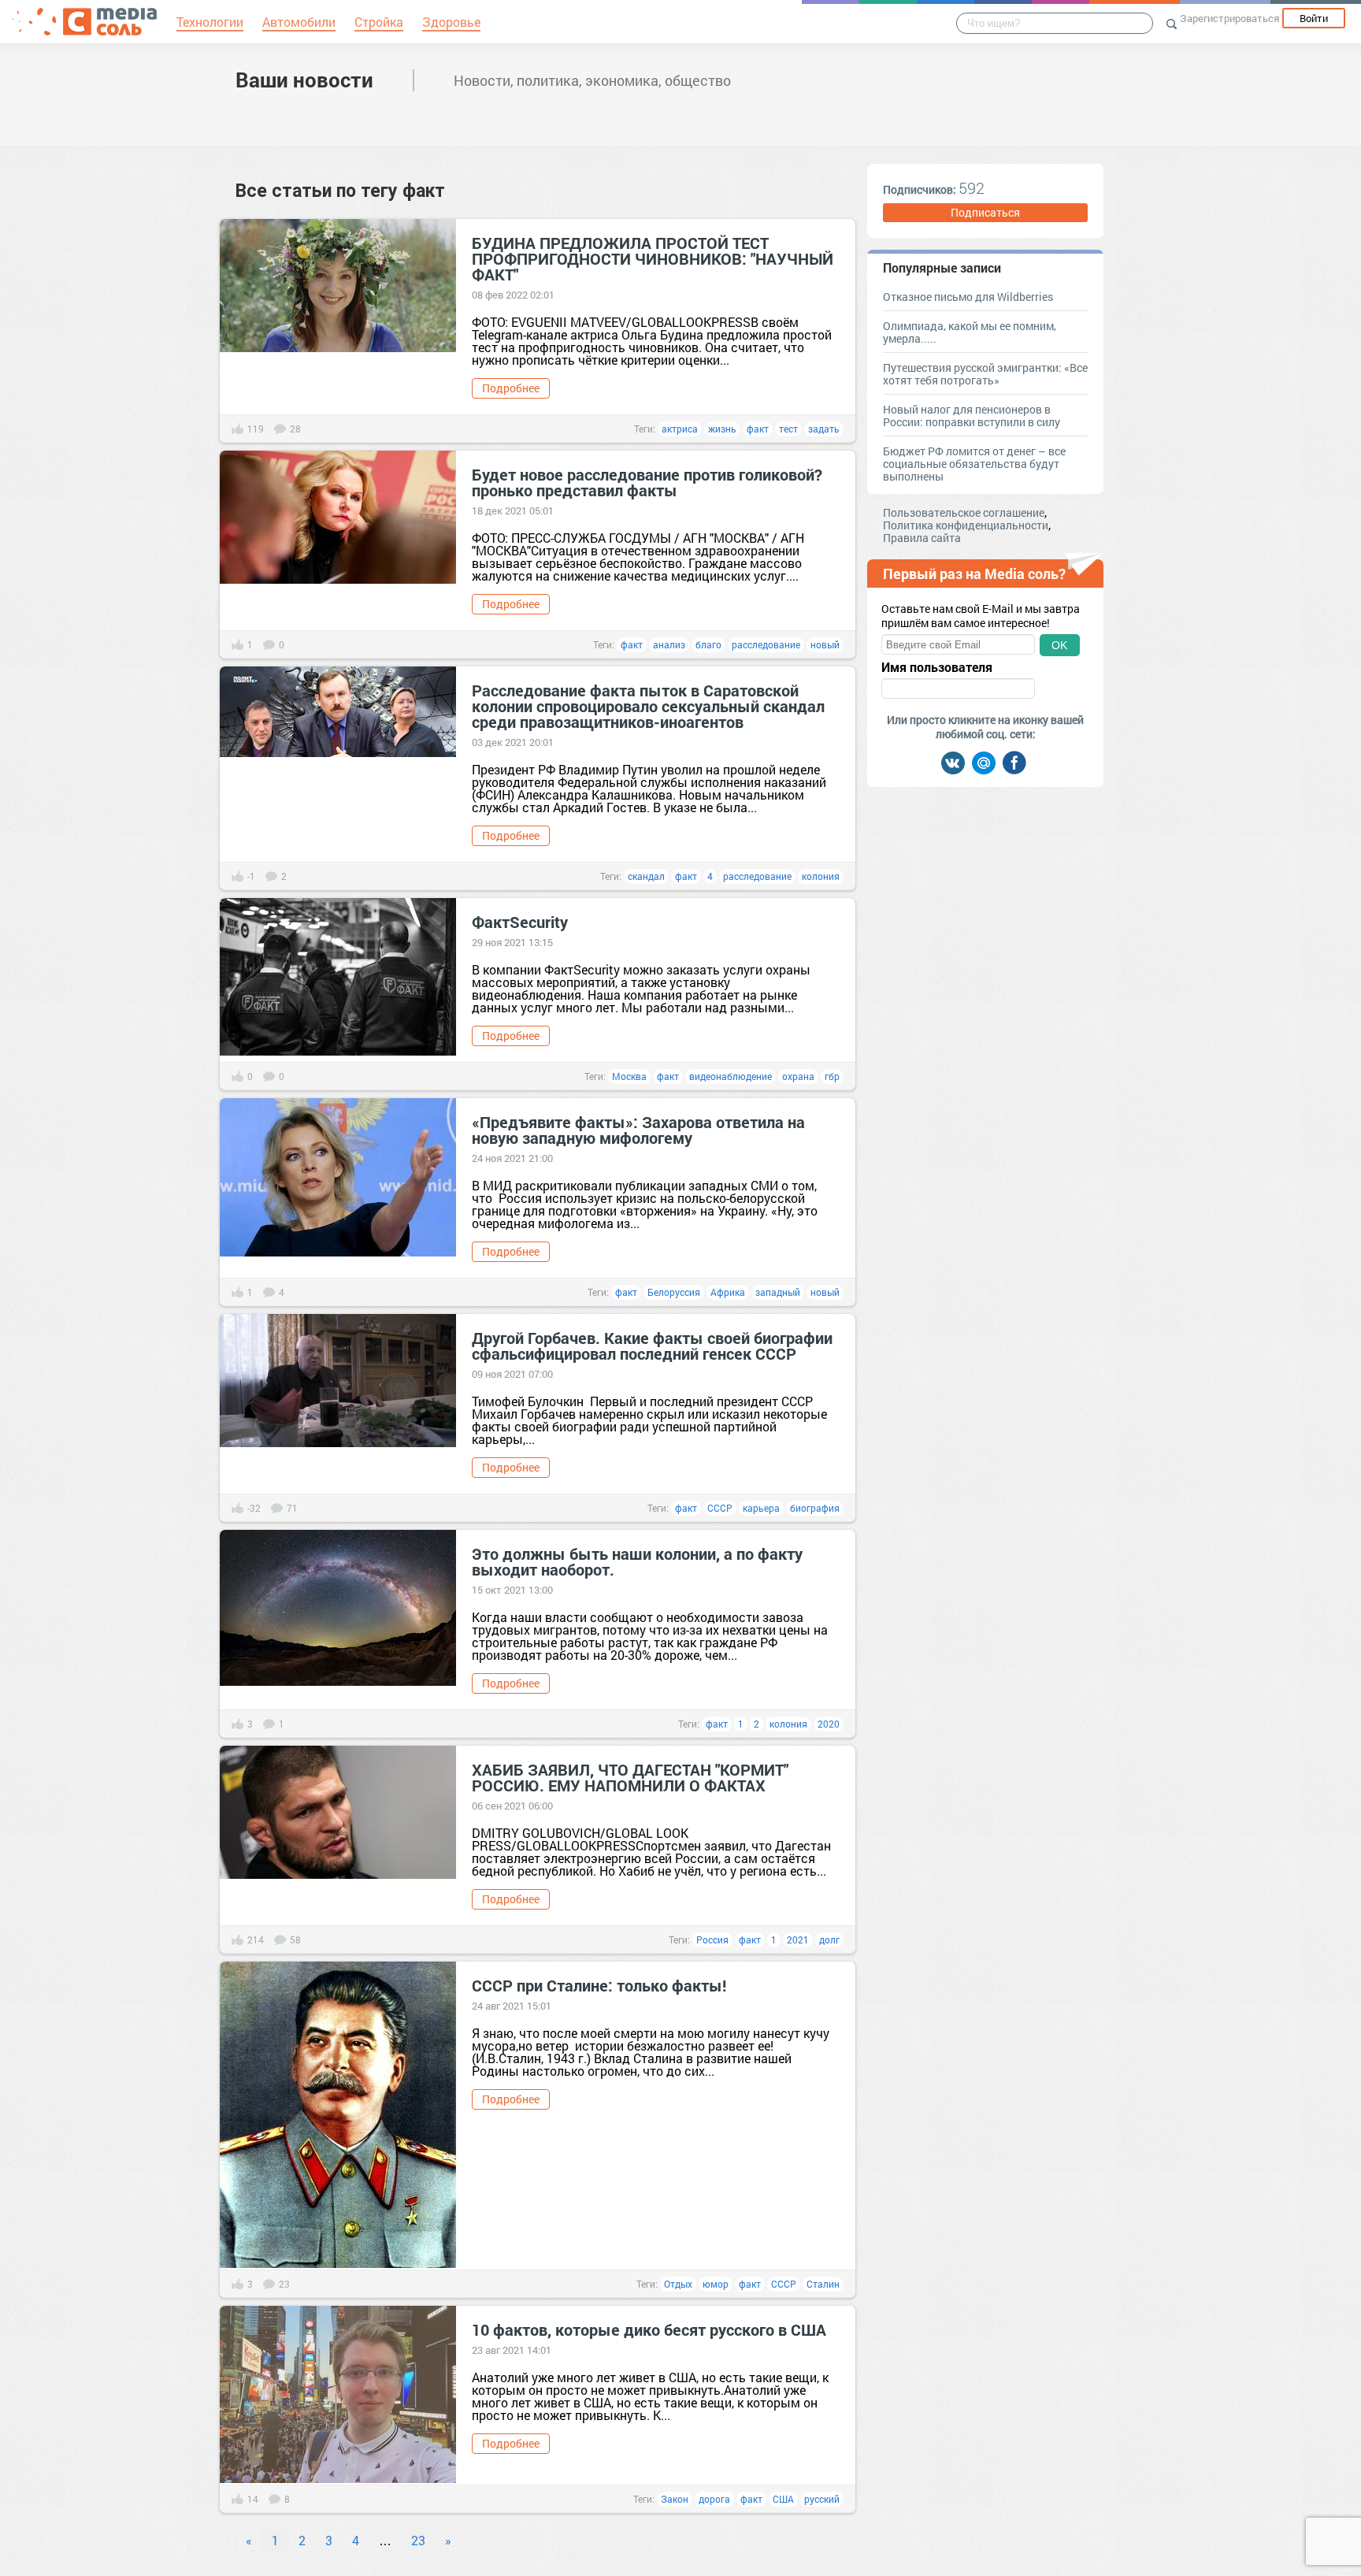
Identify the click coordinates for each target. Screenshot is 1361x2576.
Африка (728, 1292)
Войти (1314, 18)
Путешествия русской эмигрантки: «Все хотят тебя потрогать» (985, 374)
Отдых (678, 2284)
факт (758, 429)
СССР (720, 1508)
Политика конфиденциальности (966, 525)
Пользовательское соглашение (964, 512)
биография (815, 1508)
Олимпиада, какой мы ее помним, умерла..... (970, 332)
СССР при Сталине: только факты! (599, 1985)
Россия (712, 1939)
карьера (761, 1508)
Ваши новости (304, 80)
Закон (675, 2499)
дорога (714, 2499)
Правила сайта (922, 538)
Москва (629, 1076)
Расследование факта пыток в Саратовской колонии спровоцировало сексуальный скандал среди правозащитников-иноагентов (648, 706)
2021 (798, 1939)
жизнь (722, 429)
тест (788, 429)
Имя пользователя (937, 667)
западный (778, 1292)
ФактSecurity (520, 922)
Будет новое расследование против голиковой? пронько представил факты (647, 482)
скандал (646, 876)
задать (824, 429)
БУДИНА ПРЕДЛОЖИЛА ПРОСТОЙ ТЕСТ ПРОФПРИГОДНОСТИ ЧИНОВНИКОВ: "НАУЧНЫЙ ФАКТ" (653, 258)
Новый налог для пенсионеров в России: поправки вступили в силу (972, 416)
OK (1059, 645)
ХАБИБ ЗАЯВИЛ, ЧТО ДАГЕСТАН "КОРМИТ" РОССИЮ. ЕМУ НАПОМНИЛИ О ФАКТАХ (630, 1777)
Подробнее (511, 388)
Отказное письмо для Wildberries (968, 297)
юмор (716, 2284)
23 (418, 2540)
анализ (669, 644)
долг (829, 1939)
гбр (832, 1076)
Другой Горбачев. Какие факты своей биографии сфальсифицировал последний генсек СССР (652, 1346)
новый (825, 644)
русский (822, 2499)
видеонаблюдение (731, 1076)
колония (821, 876)
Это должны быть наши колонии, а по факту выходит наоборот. (637, 1561)
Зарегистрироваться (1229, 18)
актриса (680, 429)
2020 (829, 1724)
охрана (798, 1076)
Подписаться (985, 212)
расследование (766, 644)
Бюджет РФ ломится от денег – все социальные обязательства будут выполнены (974, 464)
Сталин (823, 2284)
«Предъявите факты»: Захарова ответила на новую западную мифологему (638, 1130)
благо (708, 644)
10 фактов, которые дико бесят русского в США (649, 2329)
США (783, 2499)
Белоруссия (674, 1292)
